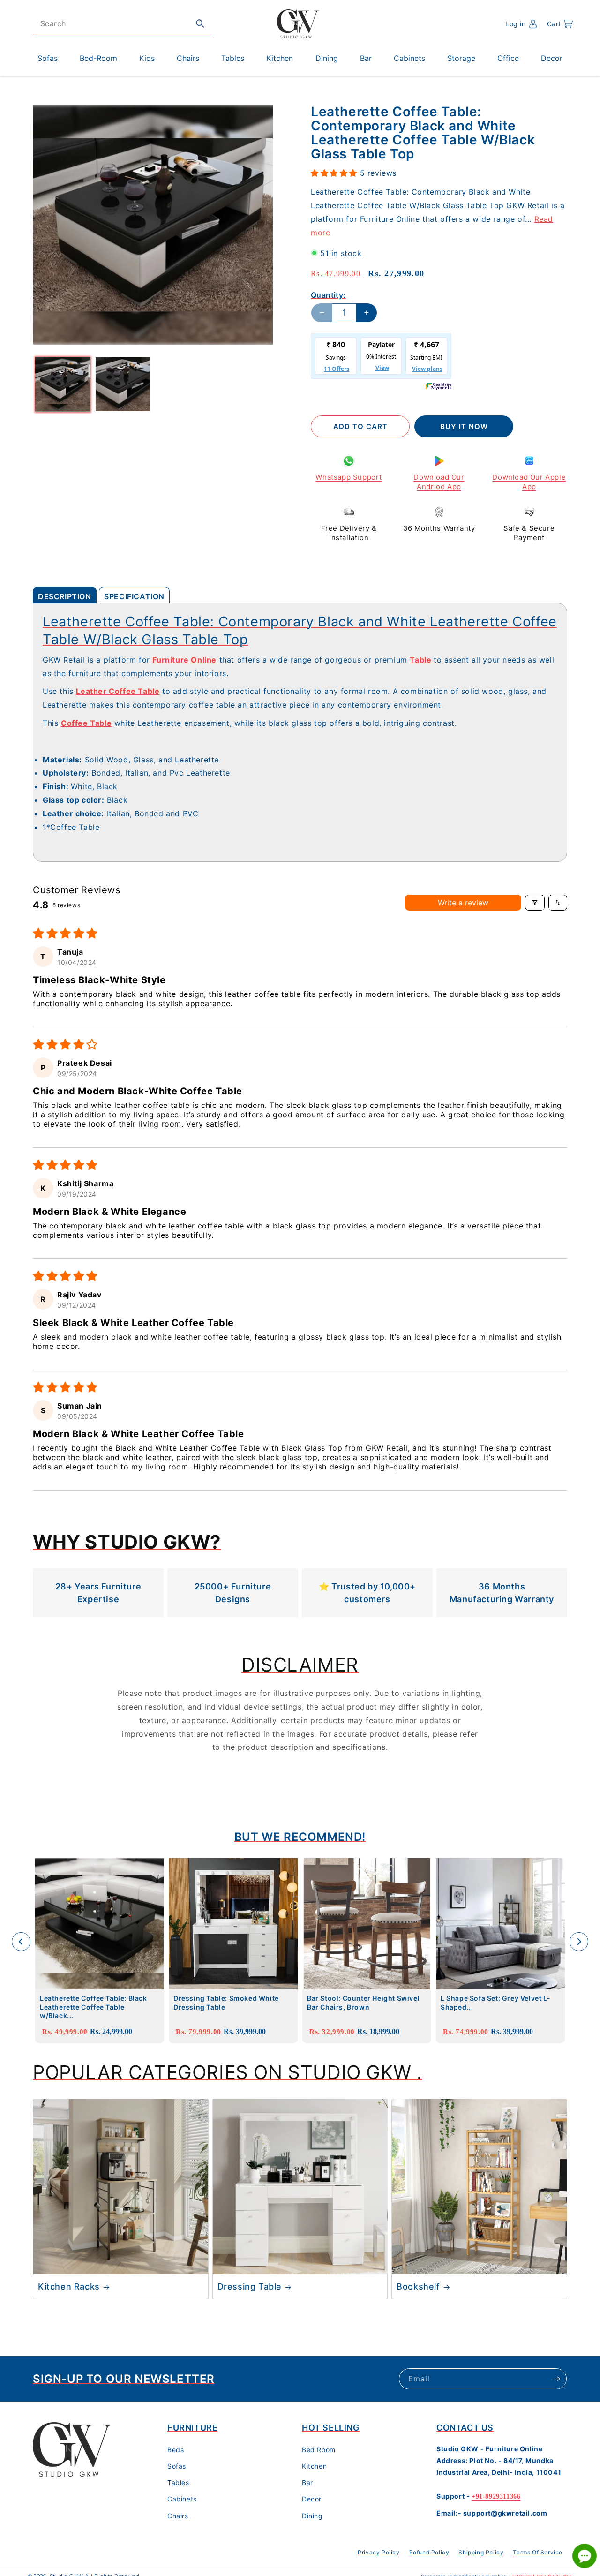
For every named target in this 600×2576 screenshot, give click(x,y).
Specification (134, 596)
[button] (560, 24)
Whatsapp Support (349, 477)
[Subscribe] (556, 2379)
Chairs (178, 2516)
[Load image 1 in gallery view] (63, 384)
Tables (178, 2482)
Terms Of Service (538, 2552)
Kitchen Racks (69, 2286)
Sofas (177, 2466)
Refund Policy (429, 2552)
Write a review (463, 903)
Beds (176, 2450)
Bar (307, 2482)
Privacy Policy (379, 2552)
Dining (312, 2516)
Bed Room (319, 2450)
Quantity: (328, 295)
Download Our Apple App (529, 482)
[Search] (200, 23)
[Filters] (535, 903)
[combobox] (122, 24)
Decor (312, 2499)
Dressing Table (250, 2286)
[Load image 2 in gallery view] (123, 384)
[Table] (432, 660)
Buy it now (464, 426)
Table (420, 660)
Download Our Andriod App (439, 482)
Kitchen (314, 2466)
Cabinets (182, 2499)
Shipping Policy (481, 2552)
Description (65, 596)
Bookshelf (418, 2286)
